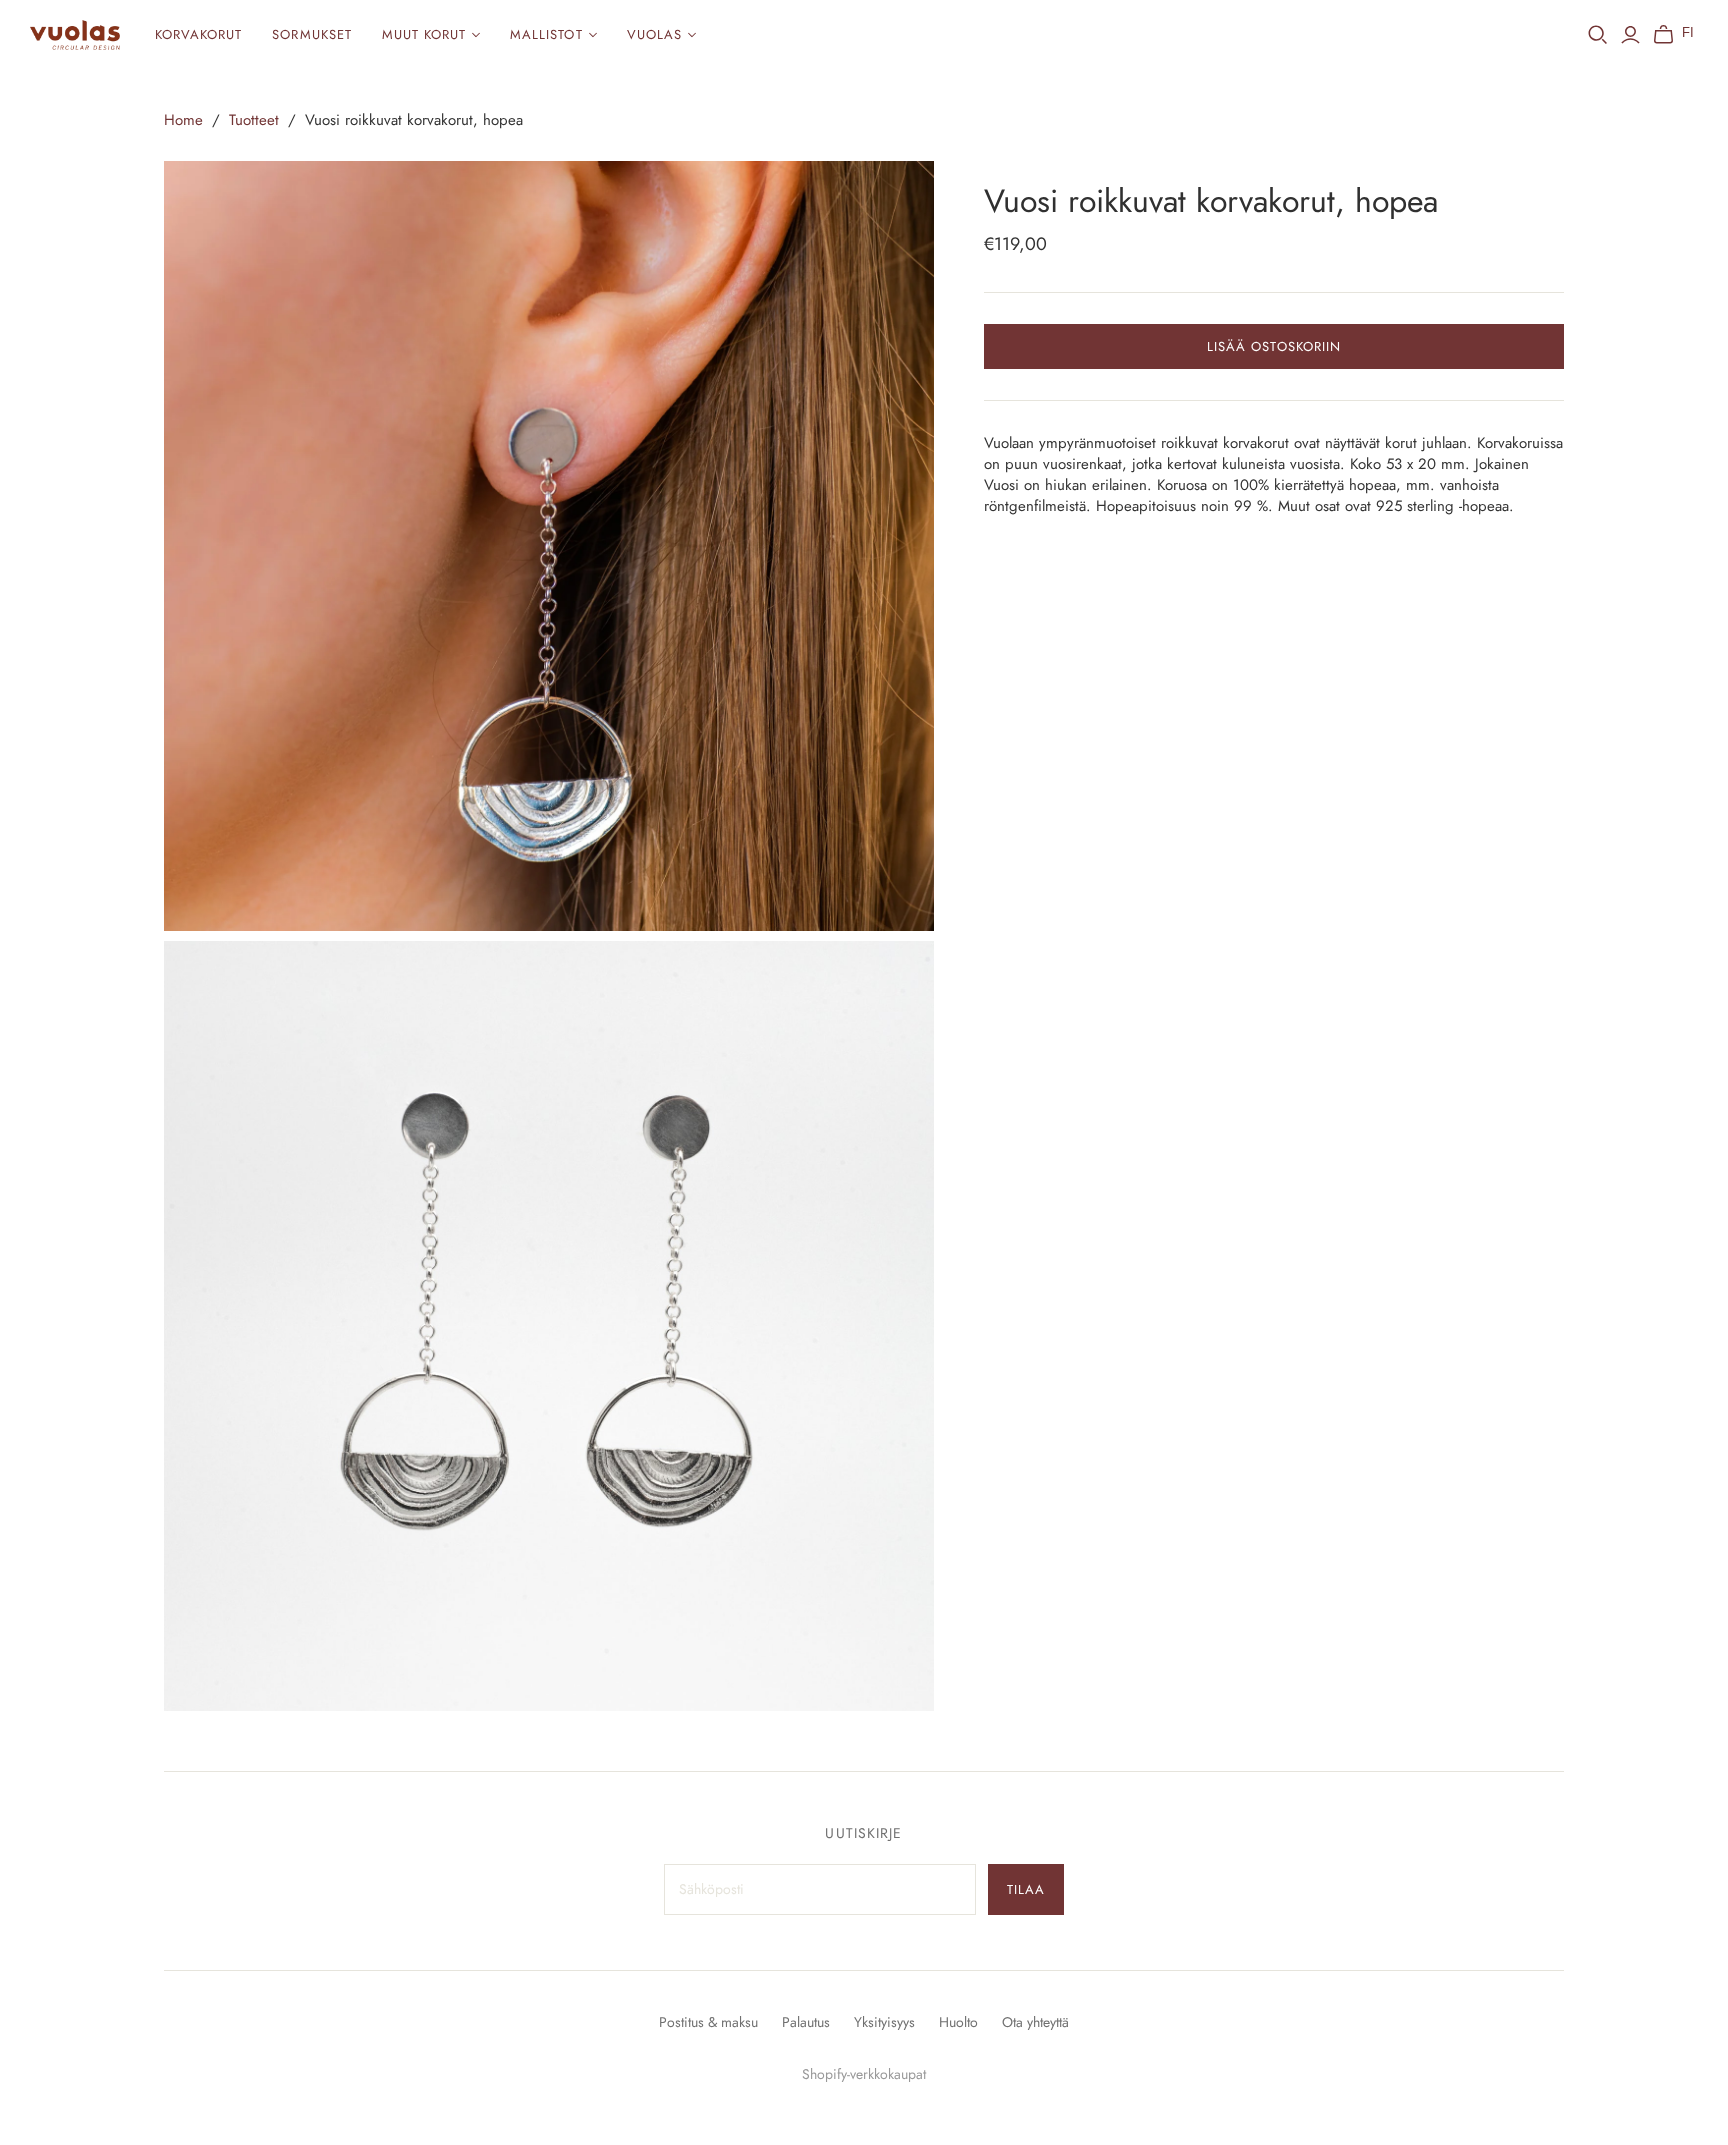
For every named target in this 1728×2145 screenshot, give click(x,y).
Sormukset (311, 34)
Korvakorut (198, 34)
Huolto (958, 2022)
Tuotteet (254, 120)
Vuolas (654, 34)
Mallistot (546, 34)
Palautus (806, 2022)
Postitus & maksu (708, 2022)
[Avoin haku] (1598, 35)
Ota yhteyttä (1035, 2022)
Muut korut (424, 34)
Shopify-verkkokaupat (864, 2074)
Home (183, 120)
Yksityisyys (884, 2022)
